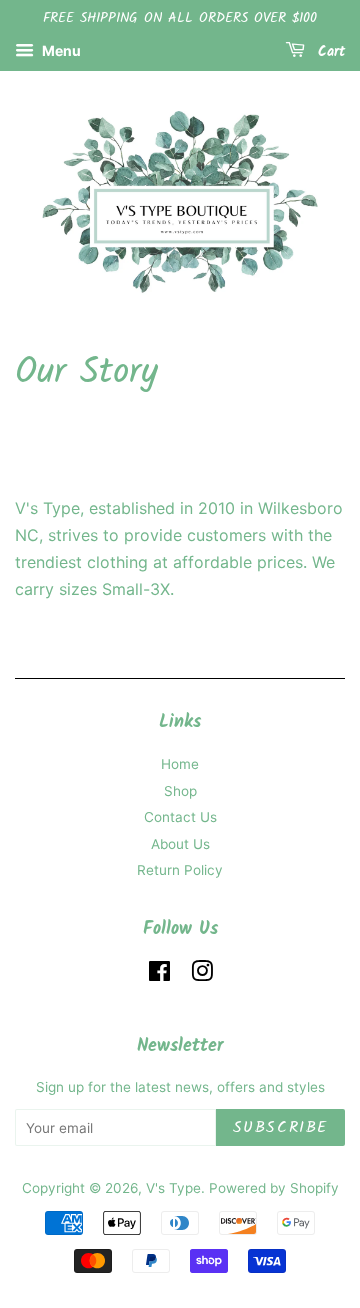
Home (180, 764)
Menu (60, 50)
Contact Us (180, 817)
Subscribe (280, 1127)
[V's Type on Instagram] (202, 975)
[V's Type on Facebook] (159, 975)
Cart (329, 52)
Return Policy (180, 870)
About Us (180, 844)
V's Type (173, 1188)
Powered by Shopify (274, 1188)
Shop (180, 791)
